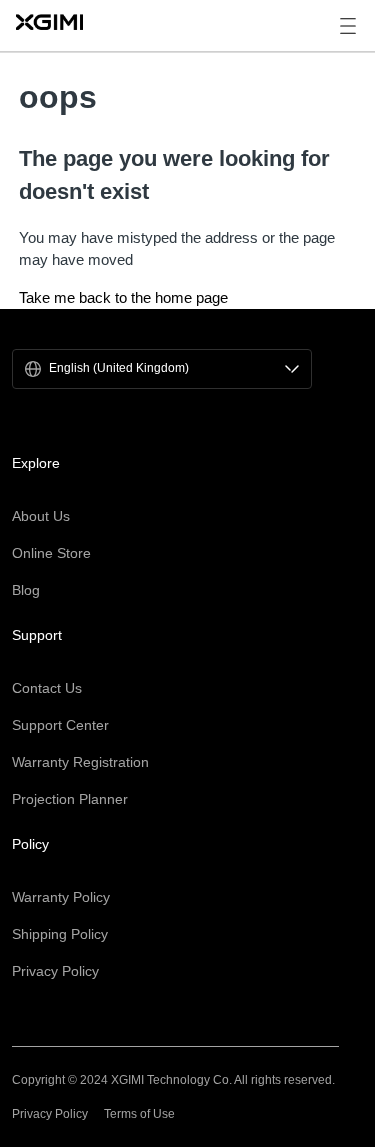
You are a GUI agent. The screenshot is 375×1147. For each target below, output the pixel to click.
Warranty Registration (80, 762)
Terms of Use (139, 1114)
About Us (41, 516)
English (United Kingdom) (119, 368)
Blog (26, 590)
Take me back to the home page (123, 297)
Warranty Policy (61, 897)
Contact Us (47, 688)
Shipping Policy (60, 934)
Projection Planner (70, 799)
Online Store (51, 553)
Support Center (60, 725)
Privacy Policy (55, 971)
